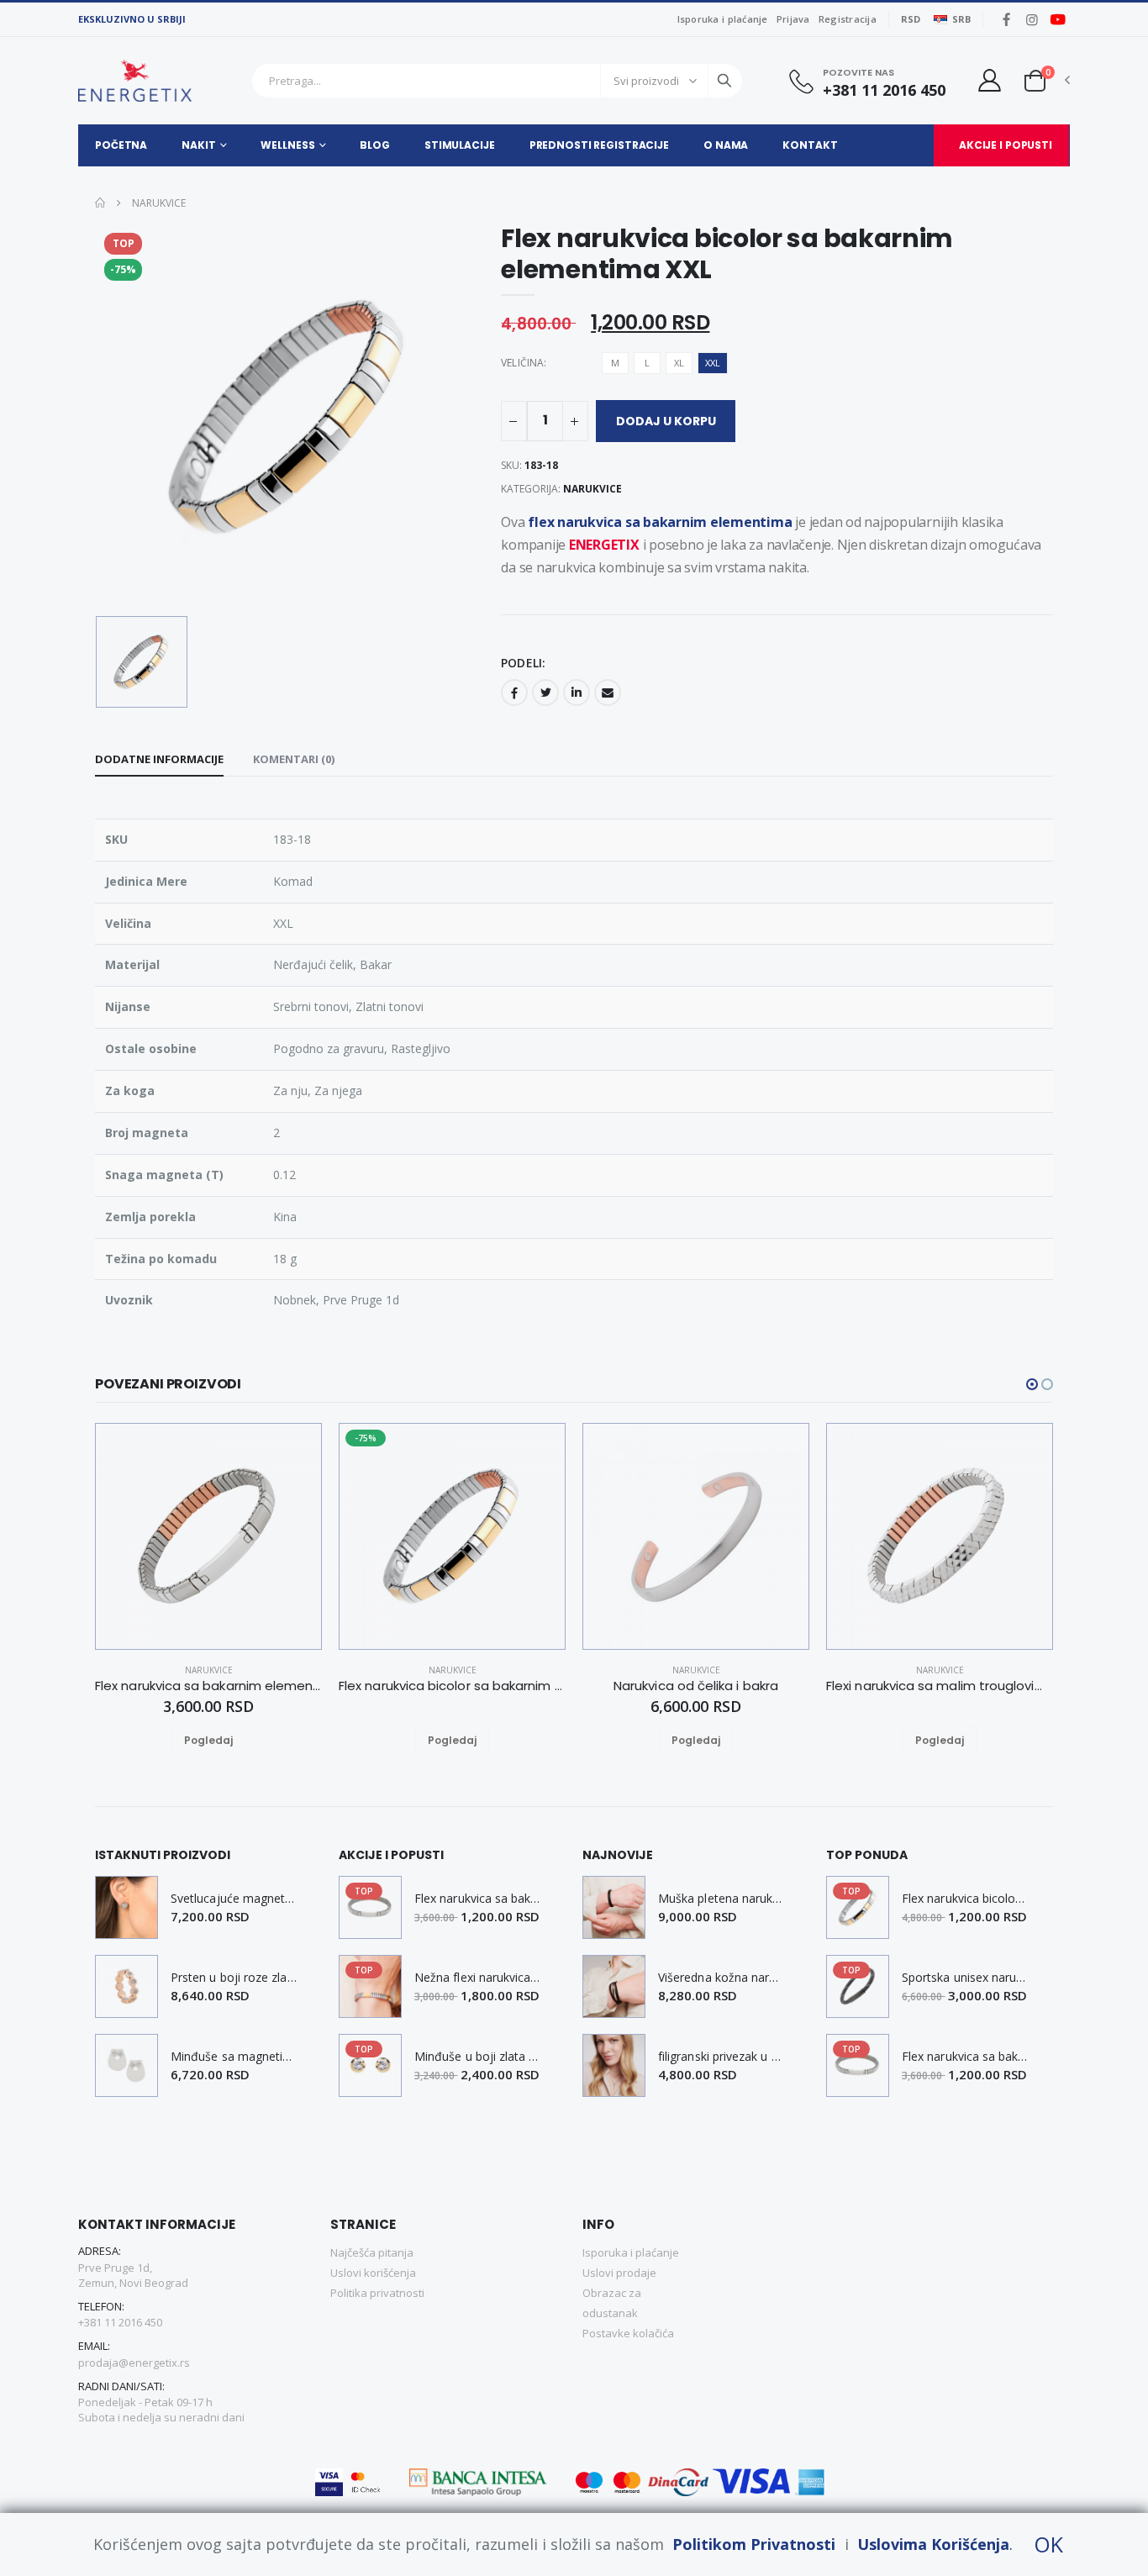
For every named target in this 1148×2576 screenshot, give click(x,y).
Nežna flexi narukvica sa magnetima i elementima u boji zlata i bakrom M (477, 1978)
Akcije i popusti (1006, 145)
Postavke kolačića (628, 2333)
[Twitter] (545, 693)
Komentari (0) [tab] (294, 759)
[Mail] (608, 693)
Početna (121, 145)
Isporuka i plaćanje (723, 19)
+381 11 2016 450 (884, 90)
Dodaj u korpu (666, 421)
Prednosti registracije (599, 145)
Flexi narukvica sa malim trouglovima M (940, 1686)
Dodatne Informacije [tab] (159, 759)
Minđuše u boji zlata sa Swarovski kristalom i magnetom (477, 2057)
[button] (1035, 79)
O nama (726, 145)
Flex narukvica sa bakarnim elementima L (208, 1686)
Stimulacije (460, 145)
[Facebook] (514, 693)
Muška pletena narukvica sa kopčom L (721, 1899)
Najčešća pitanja (372, 2252)
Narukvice (158, 203)
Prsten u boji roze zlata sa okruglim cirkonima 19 (234, 1978)
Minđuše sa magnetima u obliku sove (234, 2057)
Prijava (793, 19)
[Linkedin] (577, 693)
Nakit (198, 145)
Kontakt (810, 145)
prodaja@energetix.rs (134, 2363)
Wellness (287, 145)
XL (679, 363)
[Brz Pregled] (229, 1741)
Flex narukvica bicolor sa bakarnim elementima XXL (965, 1899)
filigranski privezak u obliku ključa (721, 2057)
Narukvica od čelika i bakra (696, 1686)
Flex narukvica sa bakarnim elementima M (477, 1899)
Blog (375, 145)
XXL (713, 363)
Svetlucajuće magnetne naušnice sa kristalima (234, 1899)
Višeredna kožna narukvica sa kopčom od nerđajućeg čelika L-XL (721, 1978)
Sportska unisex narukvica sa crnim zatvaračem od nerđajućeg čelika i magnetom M (965, 1978)
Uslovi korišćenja (373, 2273)
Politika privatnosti (377, 2293)
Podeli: (523, 663)
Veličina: (524, 363)
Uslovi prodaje (619, 2273)
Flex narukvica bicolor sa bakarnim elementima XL (452, 1686)
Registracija (848, 19)
